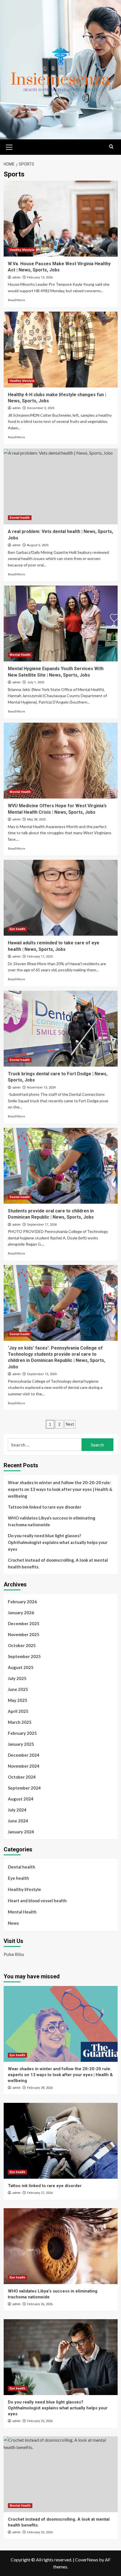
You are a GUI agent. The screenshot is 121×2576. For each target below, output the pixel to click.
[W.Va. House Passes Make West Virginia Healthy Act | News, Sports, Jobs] (61, 219)
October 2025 (22, 1645)
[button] (9, 146)
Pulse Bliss (14, 1954)
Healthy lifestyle (22, 250)
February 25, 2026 (40, 2421)
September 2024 (24, 1788)
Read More (16, 300)
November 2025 (24, 1634)
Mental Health (20, 655)
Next (70, 1424)
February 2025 (22, 1733)
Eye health (17, 929)
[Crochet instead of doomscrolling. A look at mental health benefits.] (61, 2474)
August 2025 (21, 1667)
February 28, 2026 (40, 2088)
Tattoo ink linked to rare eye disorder (45, 1507)
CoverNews (87, 2560)
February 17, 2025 (40, 957)
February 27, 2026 (40, 2193)
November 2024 (24, 1766)
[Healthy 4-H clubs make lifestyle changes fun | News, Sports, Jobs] (61, 350)
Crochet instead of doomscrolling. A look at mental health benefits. (58, 1563)
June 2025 (18, 1689)
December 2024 (24, 1755)
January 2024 (21, 1832)
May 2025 (18, 1700)
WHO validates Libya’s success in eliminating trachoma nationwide (52, 1521)
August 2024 (21, 1799)
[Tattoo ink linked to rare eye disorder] (61, 2141)
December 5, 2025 (41, 408)
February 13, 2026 (40, 277)
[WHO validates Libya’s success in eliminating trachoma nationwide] (61, 2246)
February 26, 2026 (40, 2304)
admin (16, 277)
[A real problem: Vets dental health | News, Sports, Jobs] (61, 486)
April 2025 (18, 1711)
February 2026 (22, 1602)
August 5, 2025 (38, 545)
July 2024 (17, 1810)
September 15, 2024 (42, 1374)
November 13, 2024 (41, 1088)
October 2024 (22, 1777)
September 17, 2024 (42, 1225)
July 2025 (17, 1678)
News (13, 1923)
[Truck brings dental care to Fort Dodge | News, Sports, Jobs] (61, 1029)
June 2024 (18, 1821)
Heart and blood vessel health (37, 1901)
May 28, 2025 (36, 819)
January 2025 (21, 1744)
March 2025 (20, 1722)
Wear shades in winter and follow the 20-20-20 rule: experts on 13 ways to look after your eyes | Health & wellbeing (60, 1489)
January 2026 (21, 1613)
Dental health (20, 518)
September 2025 (24, 1656)
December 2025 (24, 1623)
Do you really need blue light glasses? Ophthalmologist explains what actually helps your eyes (58, 1542)
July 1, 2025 (36, 682)
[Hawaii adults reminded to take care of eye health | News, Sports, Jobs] (61, 898)
